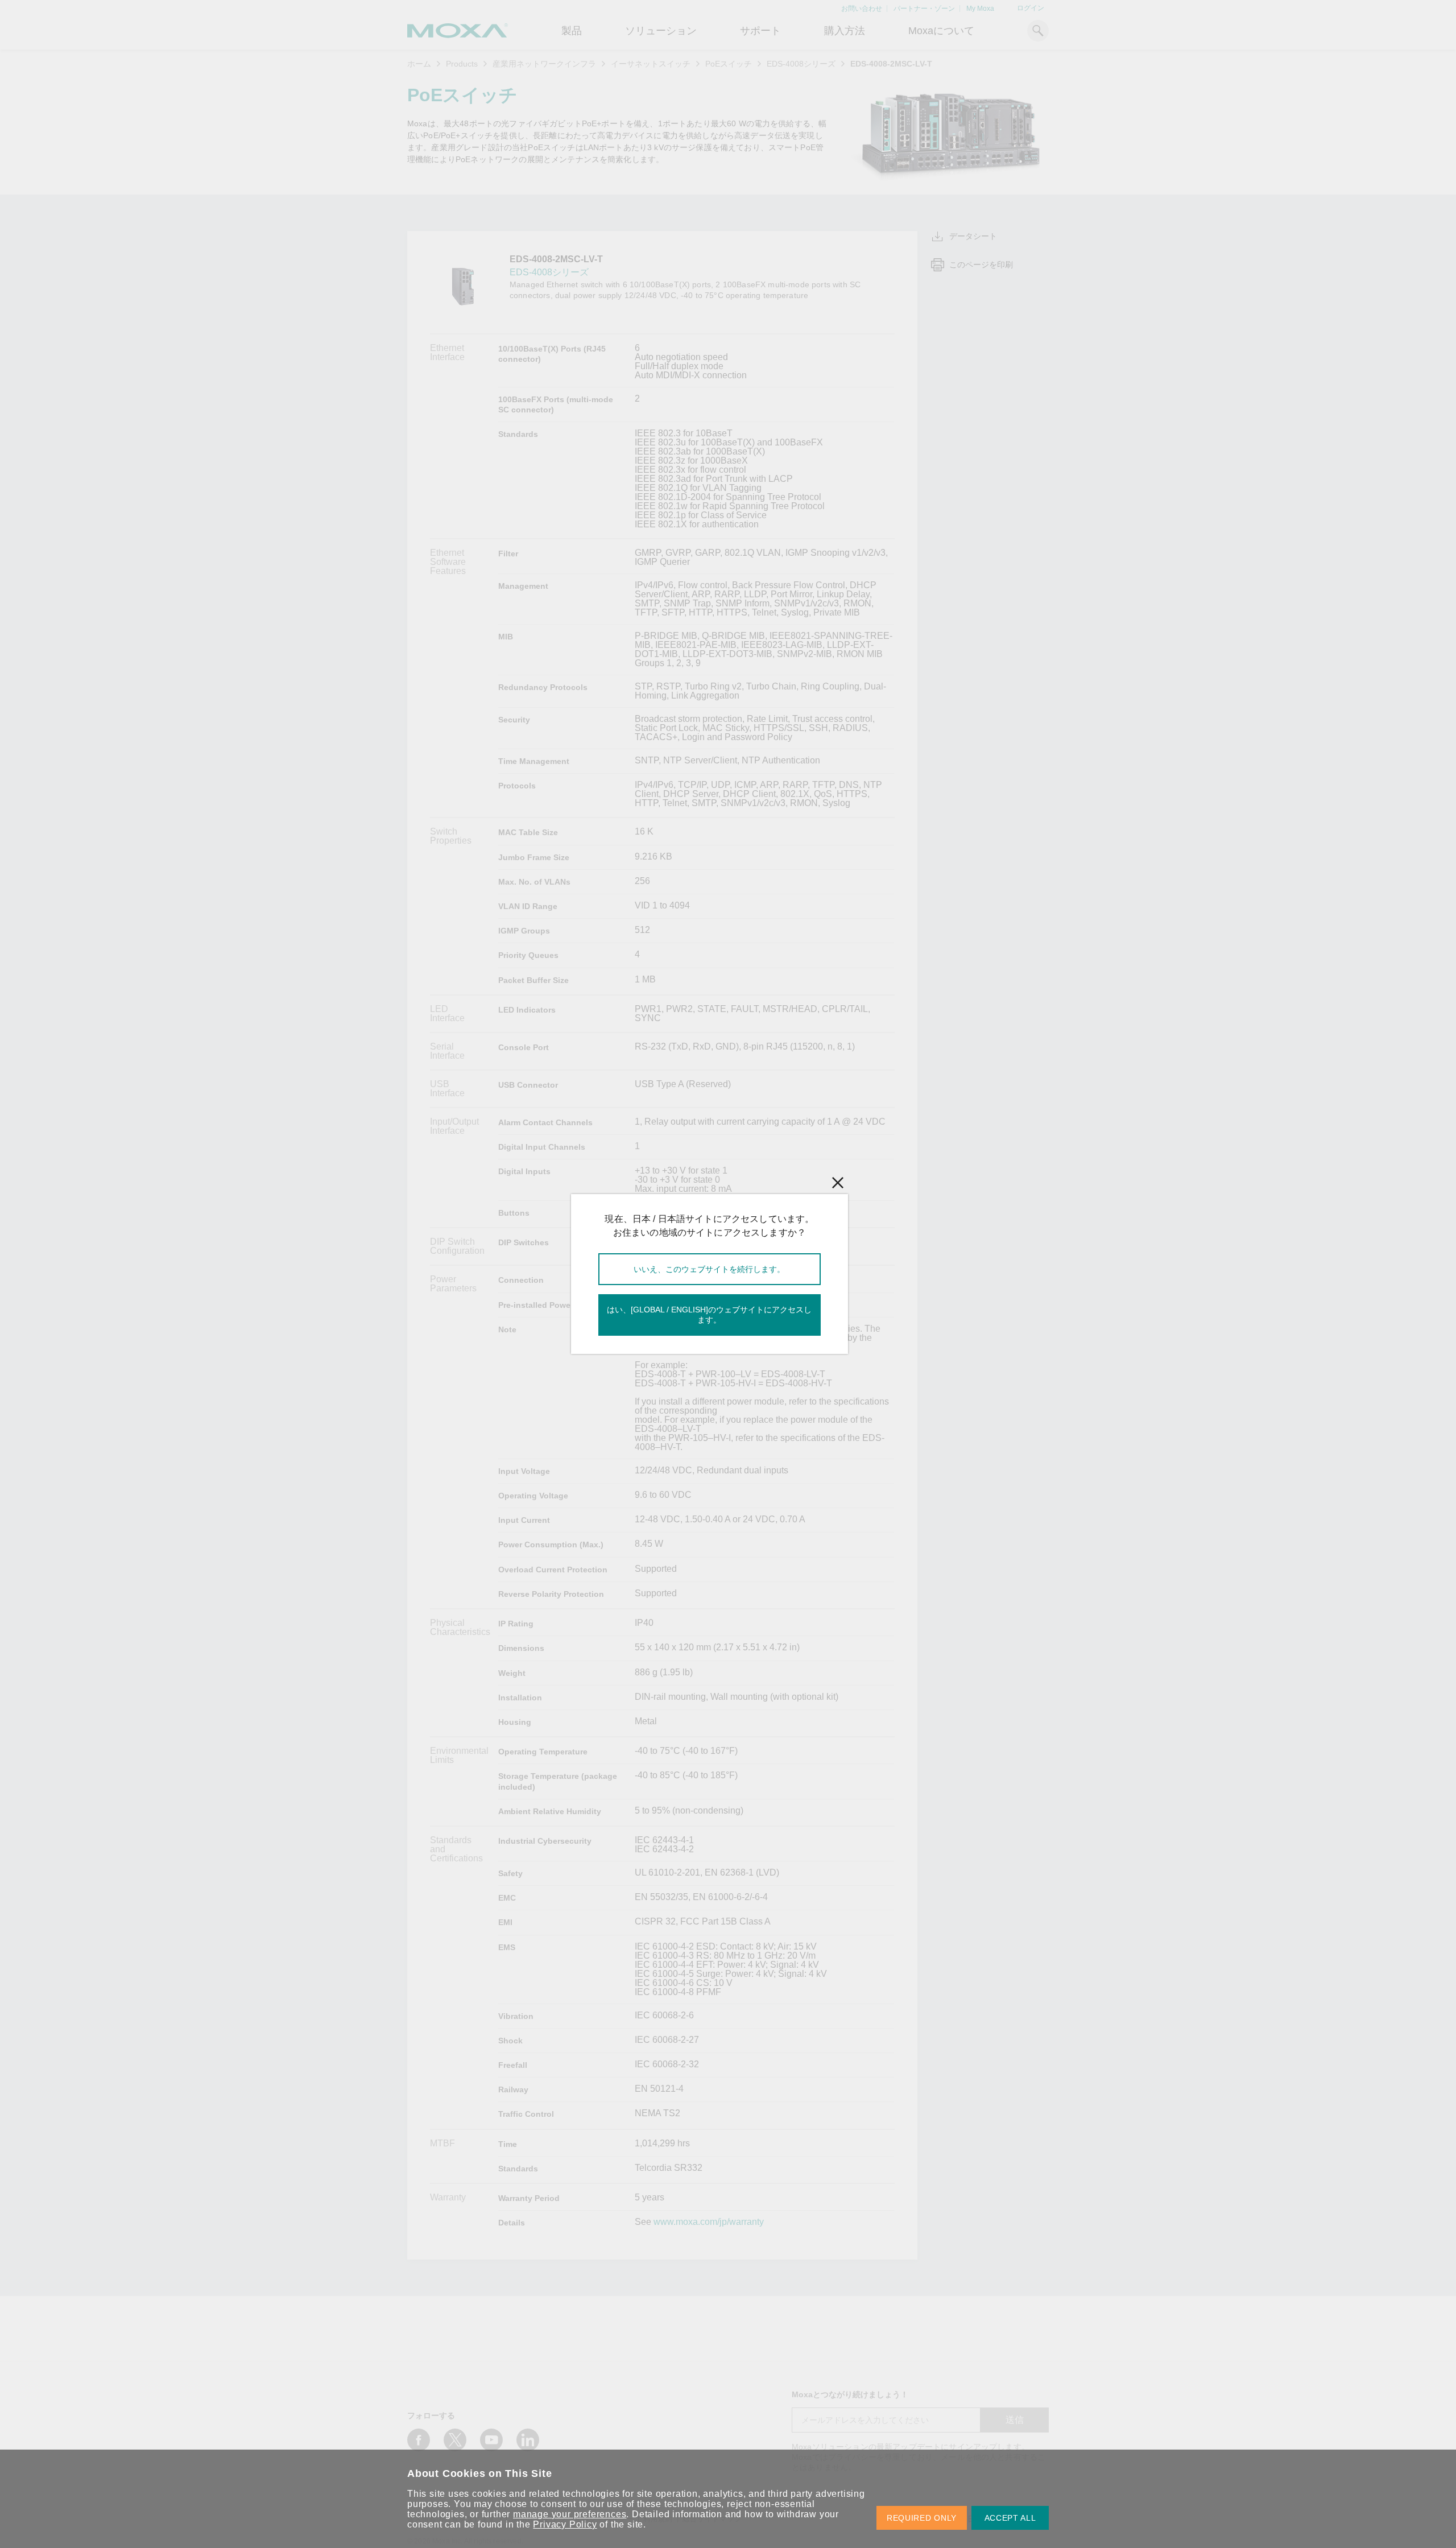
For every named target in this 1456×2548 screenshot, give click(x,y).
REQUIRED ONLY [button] (922, 2518)
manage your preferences (570, 2514)
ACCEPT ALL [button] (1010, 2518)
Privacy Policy (565, 2524)
